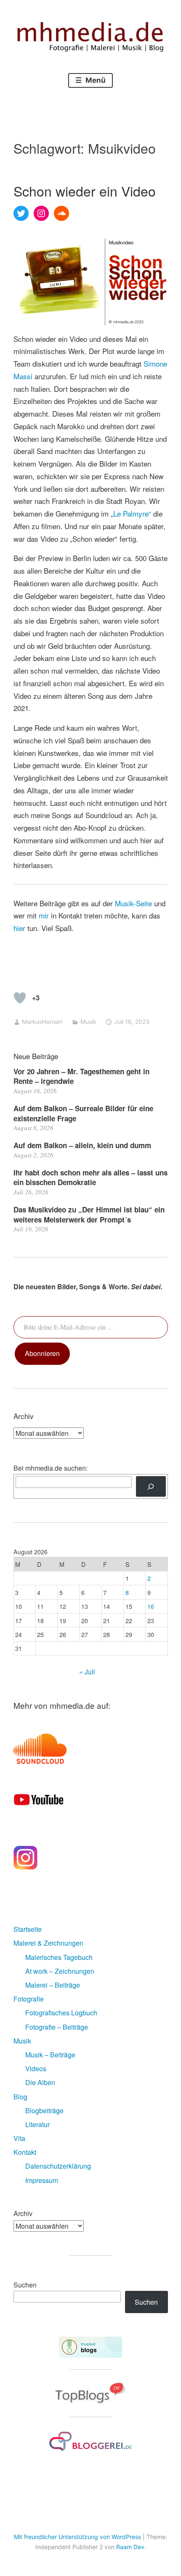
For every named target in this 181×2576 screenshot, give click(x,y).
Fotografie (29, 1999)
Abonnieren (42, 1353)
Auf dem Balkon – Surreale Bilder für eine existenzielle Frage (83, 1113)
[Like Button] (20, 998)
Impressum (42, 2180)
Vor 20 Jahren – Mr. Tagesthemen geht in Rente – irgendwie (81, 1076)
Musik (88, 1022)
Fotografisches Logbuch (61, 2013)
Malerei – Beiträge (53, 1985)
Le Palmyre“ (132, 513)
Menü (95, 80)
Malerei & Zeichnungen (48, 1943)
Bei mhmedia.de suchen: (51, 1468)
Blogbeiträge (44, 2110)
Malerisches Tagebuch (59, 1957)
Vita (19, 2138)
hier (19, 928)
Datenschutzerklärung (58, 2166)
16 (151, 1606)
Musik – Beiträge (50, 2055)
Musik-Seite (134, 903)
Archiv (23, 2213)
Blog (20, 2097)
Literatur (37, 2124)
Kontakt (25, 2152)
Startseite (28, 1929)
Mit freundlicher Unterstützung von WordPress (77, 2537)
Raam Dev (130, 2547)
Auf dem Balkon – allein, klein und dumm (82, 1145)
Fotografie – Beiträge (57, 2027)
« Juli (87, 1672)
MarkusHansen (42, 1022)
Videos (36, 2068)
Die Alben (40, 2082)
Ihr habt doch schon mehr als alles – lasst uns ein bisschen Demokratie (90, 1178)
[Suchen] (151, 1486)
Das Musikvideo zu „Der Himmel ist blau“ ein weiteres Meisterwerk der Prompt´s (89, 1215)
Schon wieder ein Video (85, 191)
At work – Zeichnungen (60, 1971)
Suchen (25, 2285)
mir (44, 915)
